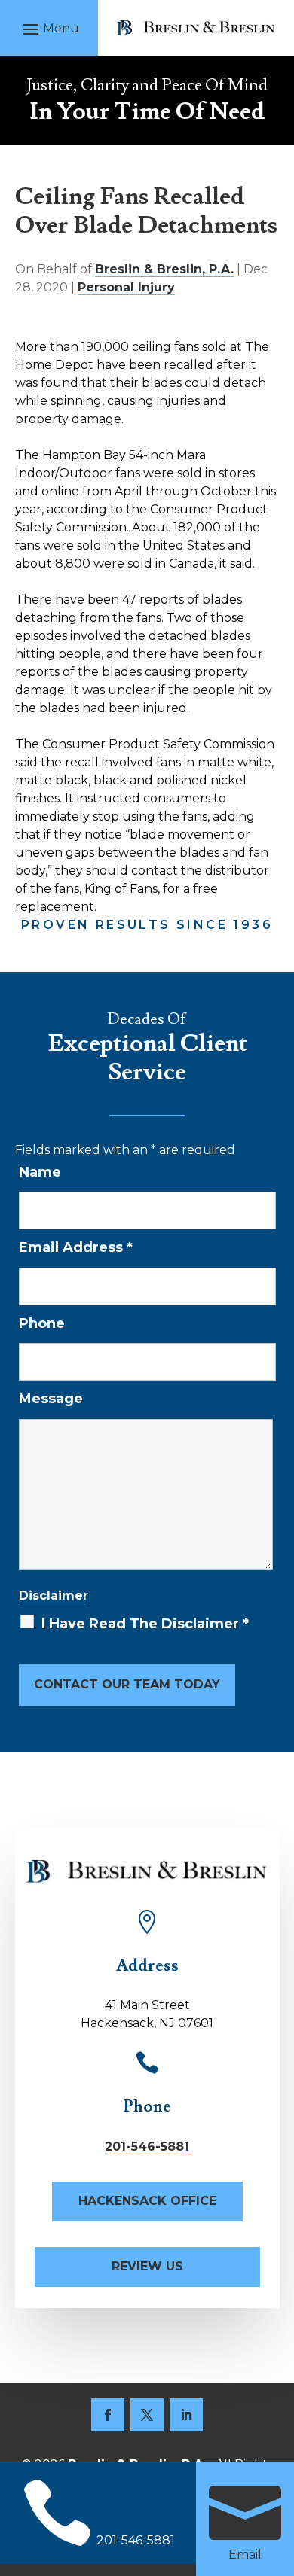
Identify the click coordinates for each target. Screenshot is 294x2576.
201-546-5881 (147, 2147)
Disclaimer (54, 1596)
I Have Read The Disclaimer (145, 1624)
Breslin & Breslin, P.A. (164, 269)
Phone (42, 1323)
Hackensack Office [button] (147, 2201)
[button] (49, 29)
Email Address (76, 1247)
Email (245, 2555)
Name (40, 1172)
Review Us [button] (147, 2266)
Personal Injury (126, 287)
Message (51, 1399)
